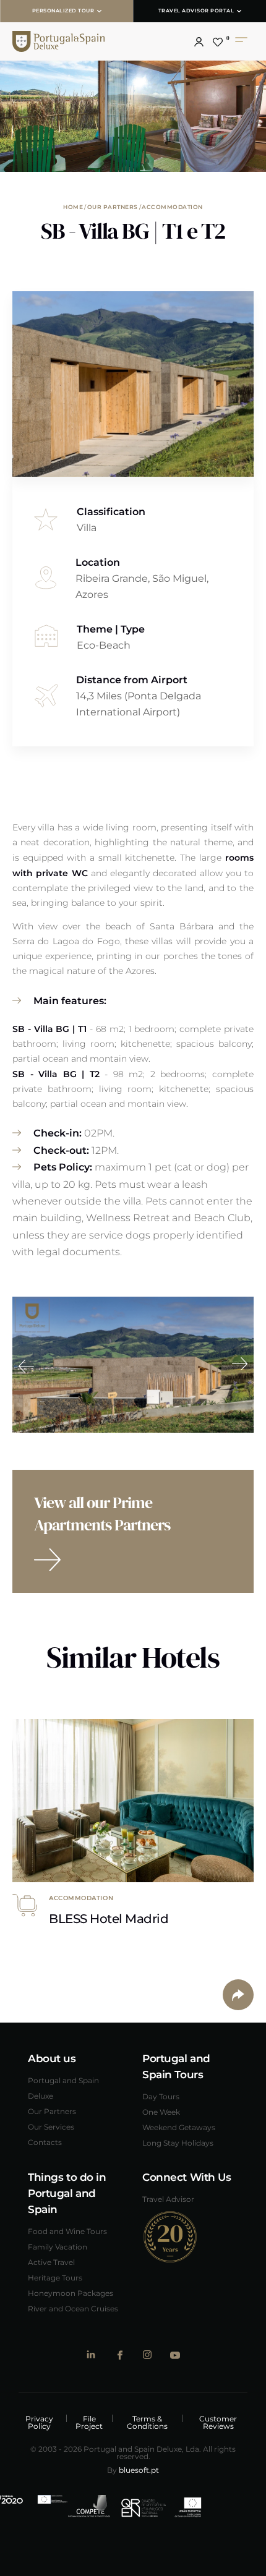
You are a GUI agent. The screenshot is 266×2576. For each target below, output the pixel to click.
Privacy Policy (39, 2422)
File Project (89, 2422)
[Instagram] (147, 2355)
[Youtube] (175, 2355)
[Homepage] (84, 41)
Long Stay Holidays (178, 2143)
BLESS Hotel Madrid (109, 1918)
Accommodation (172, 207)
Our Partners (113, 207)
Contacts (45, 2142)
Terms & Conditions (147, 2422)
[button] (199, 42)
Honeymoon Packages (71, 2293)
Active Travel (51, 2262)
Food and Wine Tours (67, 2231)
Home (73, 207)
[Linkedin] (91, 2354)
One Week (161, 2112)
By (133, 2470)
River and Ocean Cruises (73, 2308)
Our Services (51, 2126)
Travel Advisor (168, 2199)
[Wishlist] (218, 42)
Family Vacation (58, 2246)
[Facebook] (119, 2355)
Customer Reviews (218, 2422)
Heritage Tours (55, 2277)
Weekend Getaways (179, 2127)
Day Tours (161, 2096)
